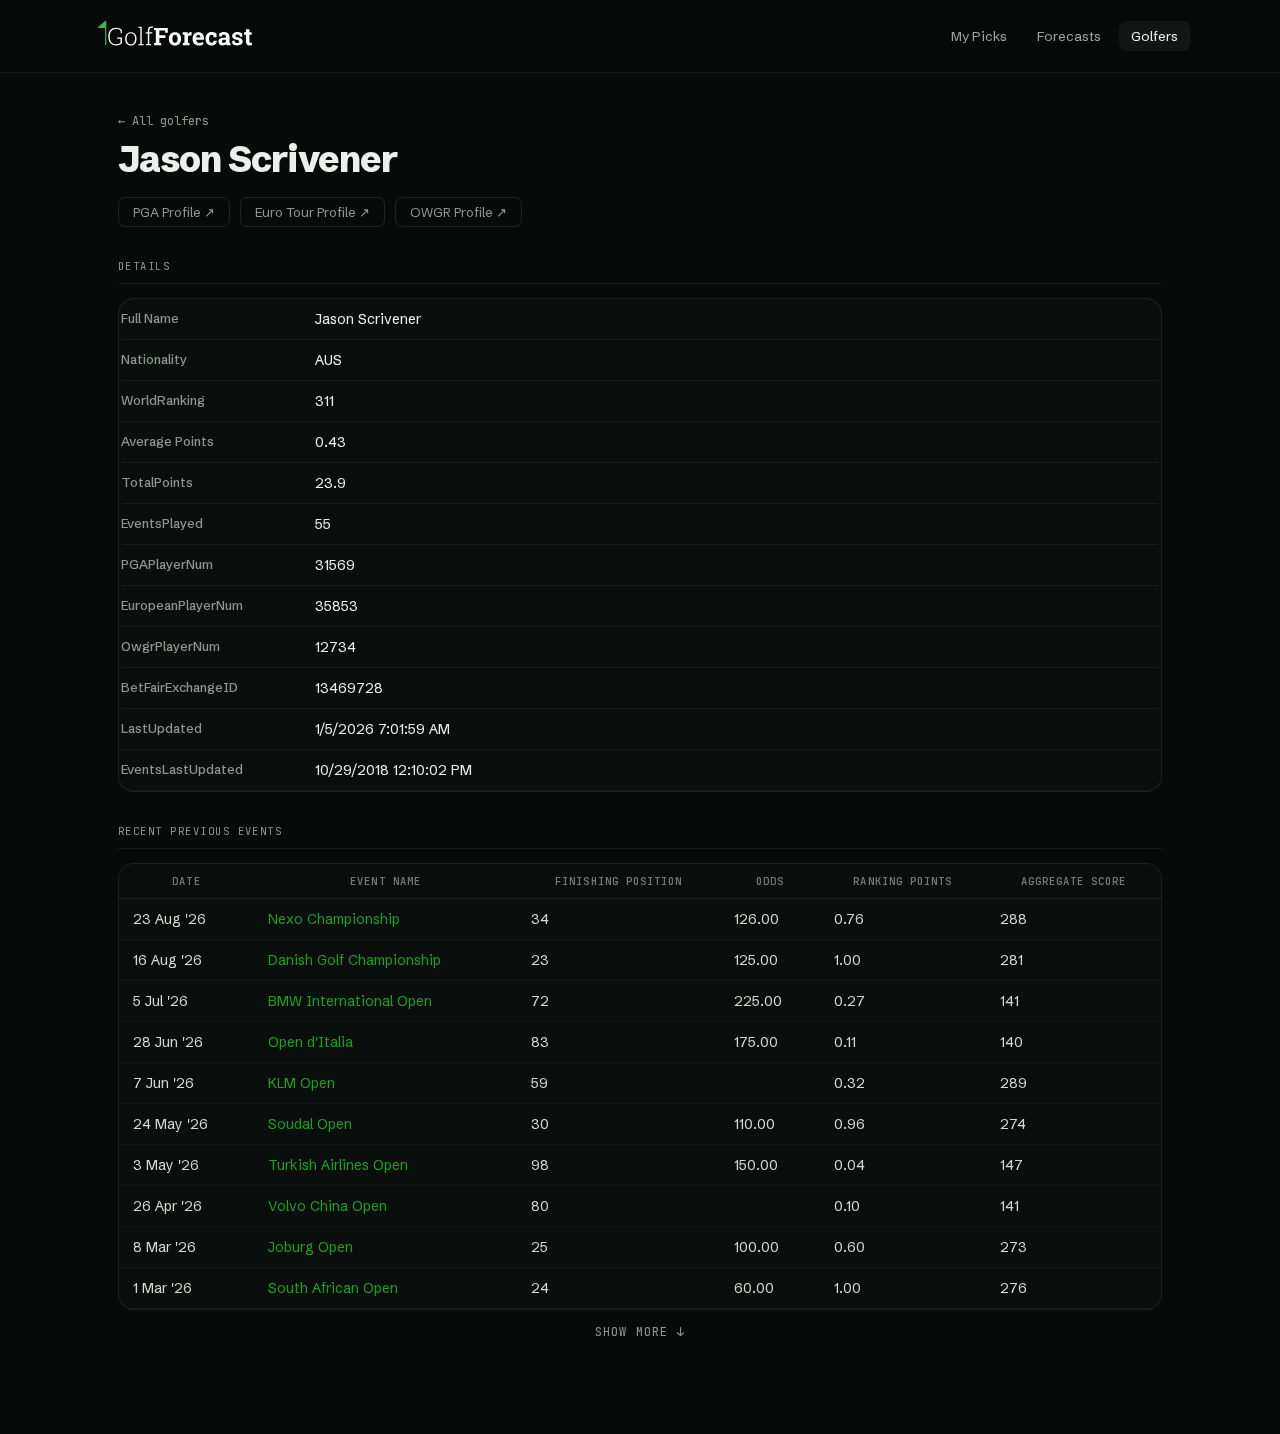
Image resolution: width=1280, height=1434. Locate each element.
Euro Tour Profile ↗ (312, 212)
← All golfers (163, 121)
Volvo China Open (327, 1206)
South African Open (333, 1288)
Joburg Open (310, 1247)
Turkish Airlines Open (338, 1165)
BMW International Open (350, 1001)
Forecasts (1069, 36)
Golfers (1154, 36)
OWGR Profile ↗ (458, 212)
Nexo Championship (334, 919)
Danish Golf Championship (354, 960)
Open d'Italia (310, 1042)
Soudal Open (310, 1124)
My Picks (979, 36)
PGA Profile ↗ (174, 212)
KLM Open (301, 1083)
